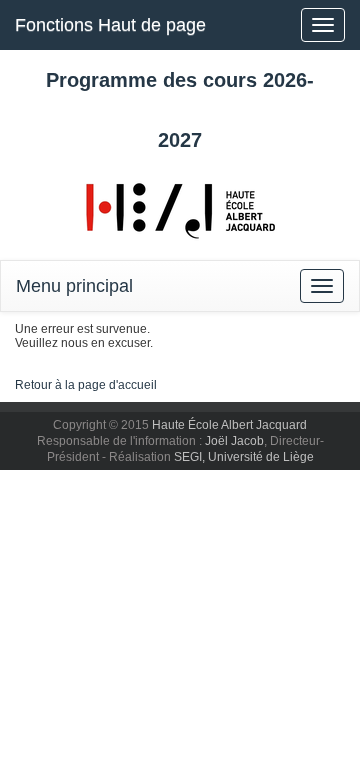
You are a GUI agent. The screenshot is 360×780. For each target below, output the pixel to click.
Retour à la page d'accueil (86, 385)
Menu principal (74, 286)
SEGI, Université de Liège (244, 457)
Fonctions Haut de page (110, 25)
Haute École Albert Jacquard (229, 425)
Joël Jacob (234, 441)
